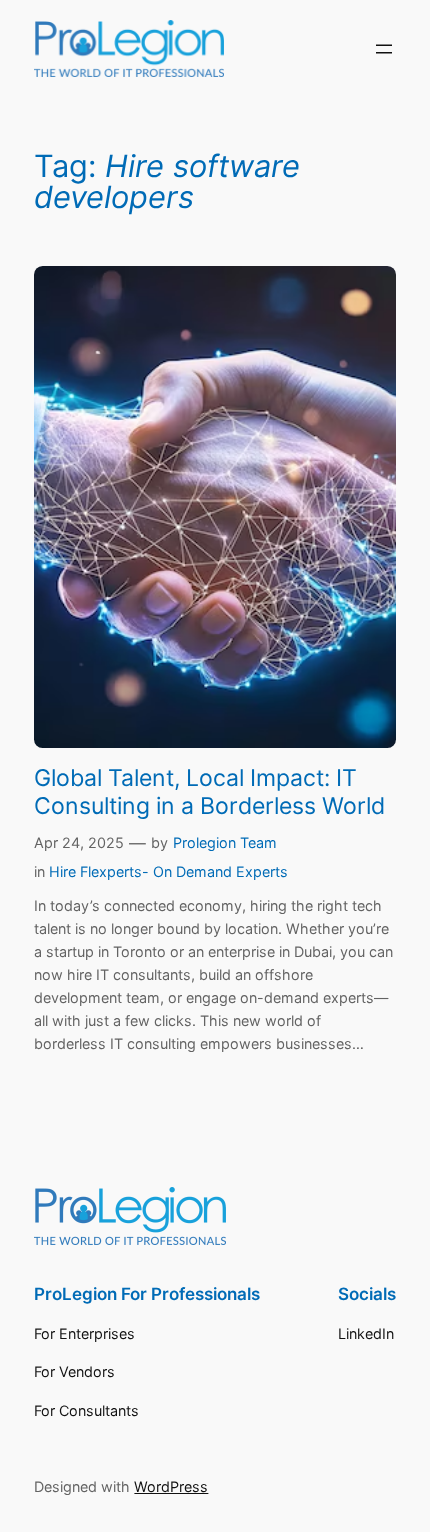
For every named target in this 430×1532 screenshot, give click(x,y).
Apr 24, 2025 (79, 842)
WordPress (171, 1486)
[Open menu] (384, 49)
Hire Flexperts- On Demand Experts (168, 871)
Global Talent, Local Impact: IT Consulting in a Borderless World (209, 792)
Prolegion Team (225, 842)
